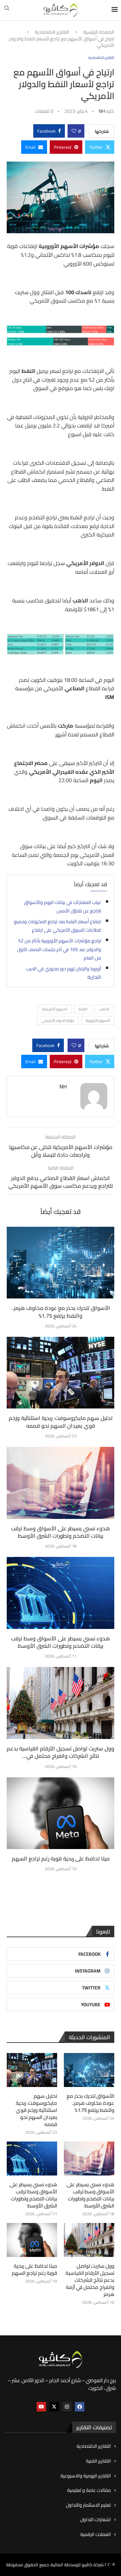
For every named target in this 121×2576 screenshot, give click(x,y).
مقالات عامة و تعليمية (89, 2491)
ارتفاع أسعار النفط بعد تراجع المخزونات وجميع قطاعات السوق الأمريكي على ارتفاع (58, 926)
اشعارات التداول (96, 2520)
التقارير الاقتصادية (52, 32)
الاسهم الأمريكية (55, 1009)
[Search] (7, 10)
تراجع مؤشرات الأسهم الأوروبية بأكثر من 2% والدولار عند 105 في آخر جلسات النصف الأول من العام (59, 949)
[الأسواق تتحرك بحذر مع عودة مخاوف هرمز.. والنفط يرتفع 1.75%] (61, 1263)
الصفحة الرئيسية (99, 32)
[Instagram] (67, 2407)
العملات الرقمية (96, 2535)
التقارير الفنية (98, 2461)
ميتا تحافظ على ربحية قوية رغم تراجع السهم (61, 1858)
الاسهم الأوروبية (98, 1020)
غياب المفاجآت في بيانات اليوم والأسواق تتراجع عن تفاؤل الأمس (63, 907)
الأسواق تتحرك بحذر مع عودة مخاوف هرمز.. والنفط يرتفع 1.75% (61, 1312)
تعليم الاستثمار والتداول (88, 2505)
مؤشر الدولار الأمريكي (58, 1020)
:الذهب (105, 1009)
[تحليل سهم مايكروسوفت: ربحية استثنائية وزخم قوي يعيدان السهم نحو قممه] (61, 1373)
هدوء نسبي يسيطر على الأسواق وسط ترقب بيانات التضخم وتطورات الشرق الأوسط (61, 1532)
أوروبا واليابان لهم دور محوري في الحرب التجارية (64, 973)
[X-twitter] (54, 2407)
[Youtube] (41, 2407)
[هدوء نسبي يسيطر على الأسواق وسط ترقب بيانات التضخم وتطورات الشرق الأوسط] (61, 1483)
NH (102, 111)
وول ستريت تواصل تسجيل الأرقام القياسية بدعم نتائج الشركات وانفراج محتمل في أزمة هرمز (90, 2280)
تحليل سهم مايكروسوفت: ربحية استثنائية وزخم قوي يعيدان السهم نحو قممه (61, 1422)
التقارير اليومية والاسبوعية (86, 2476)
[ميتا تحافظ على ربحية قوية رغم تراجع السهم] (61, 1813)
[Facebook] (80, 2407)
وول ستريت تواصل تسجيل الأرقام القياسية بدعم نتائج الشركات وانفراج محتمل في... (61, 1752)
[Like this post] (74, 131)
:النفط (83, 1009)
